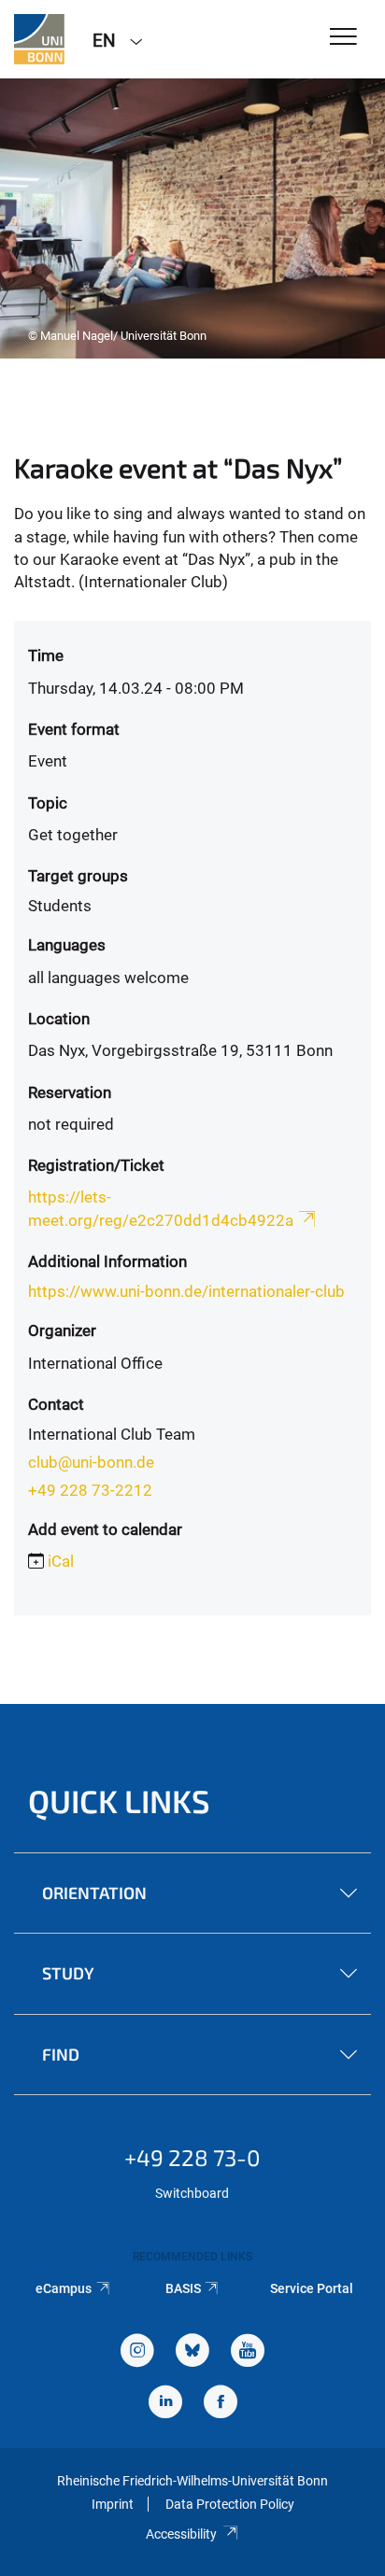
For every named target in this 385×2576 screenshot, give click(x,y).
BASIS (183, 2288)
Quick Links (119, 1801)
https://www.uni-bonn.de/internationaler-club (186, 1291)
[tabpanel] (192, 218)
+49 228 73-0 (192, 2157)
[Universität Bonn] (39, 39)
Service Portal (312, 2288)
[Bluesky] (192, 2352)
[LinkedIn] (165, 2404)
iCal (61, 1561)
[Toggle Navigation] (343, 38)
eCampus (64, 2288)
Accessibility (181, 2534)
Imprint (113, 2504)
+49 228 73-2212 (90, 1490)
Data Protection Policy (230, 2504)
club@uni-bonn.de (91, 1462)
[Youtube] (248, 2352)
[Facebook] (221, 2404)
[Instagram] (137, 2352)
